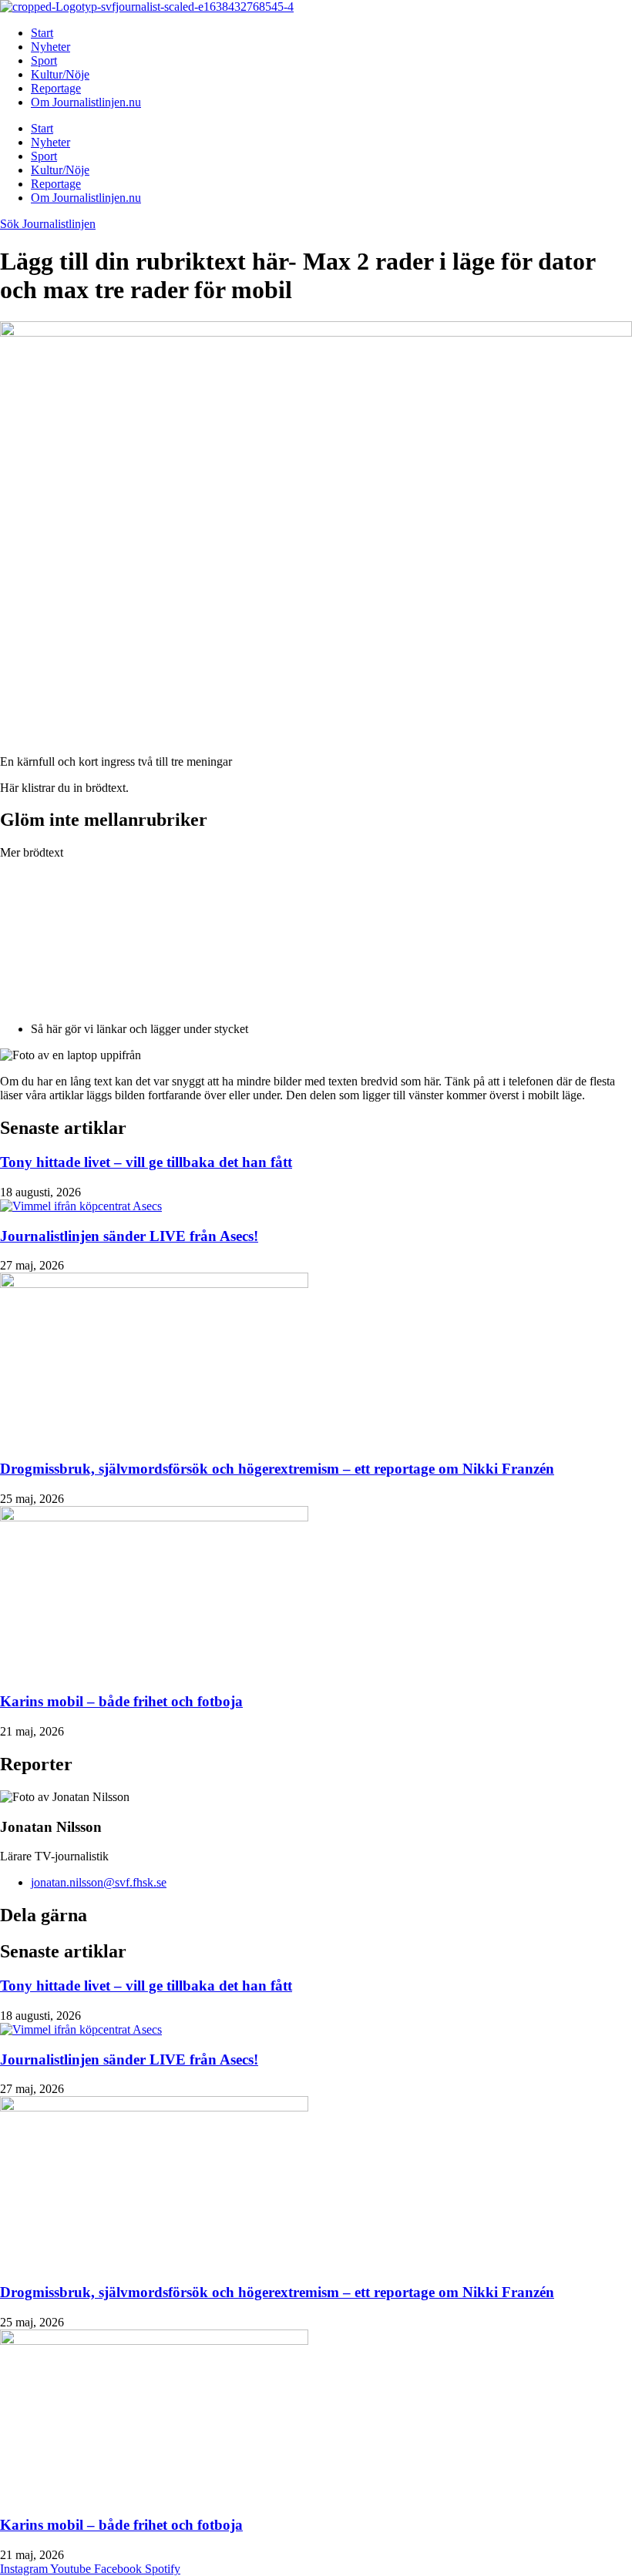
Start (42, 33)
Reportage (56, 88)
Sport (44, 60)
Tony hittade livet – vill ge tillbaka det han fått (146, 1162)
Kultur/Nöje (60, 74)
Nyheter (50, 47)
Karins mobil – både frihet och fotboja (121, 1701)
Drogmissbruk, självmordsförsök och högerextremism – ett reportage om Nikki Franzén (277, 1469)
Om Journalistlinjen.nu (86, 102)
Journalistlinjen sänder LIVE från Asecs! (129, 1236)
